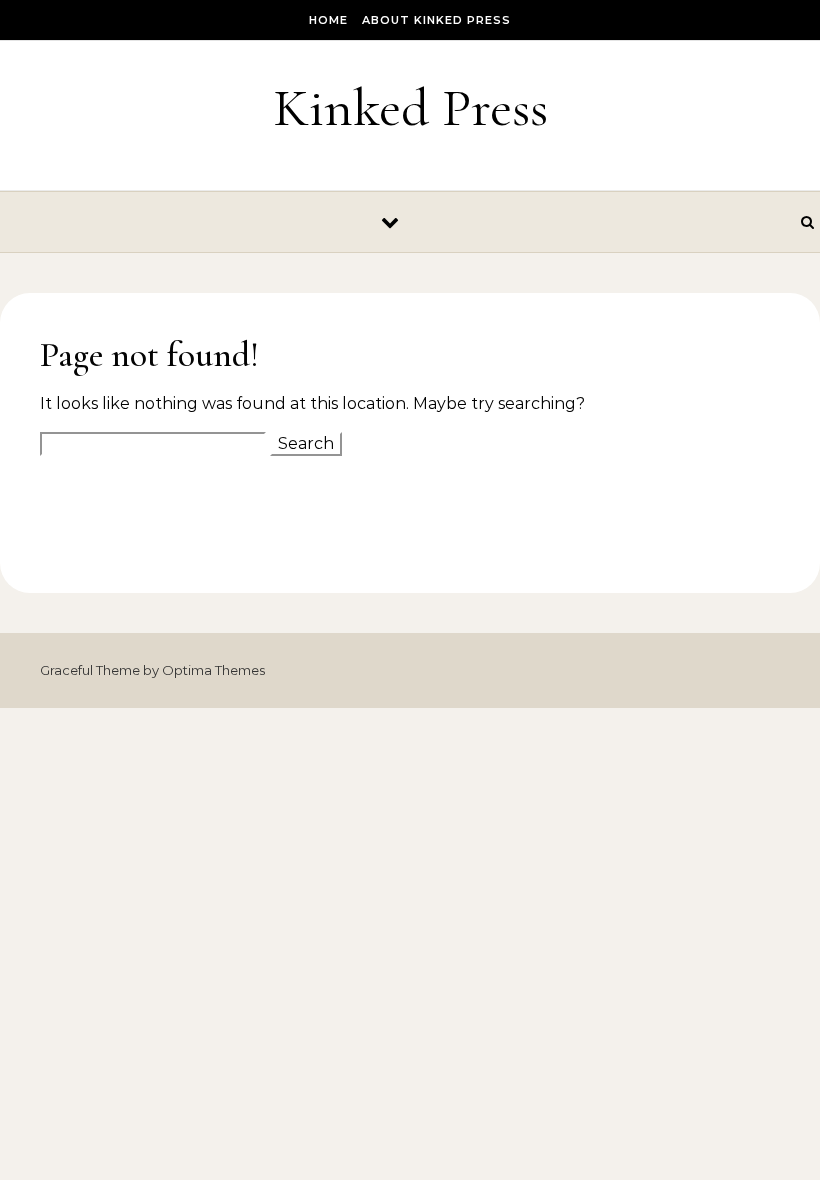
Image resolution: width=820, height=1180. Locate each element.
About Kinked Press (436, 20)
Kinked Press (410, 107)
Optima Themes (213, 670)
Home (328, 20)
